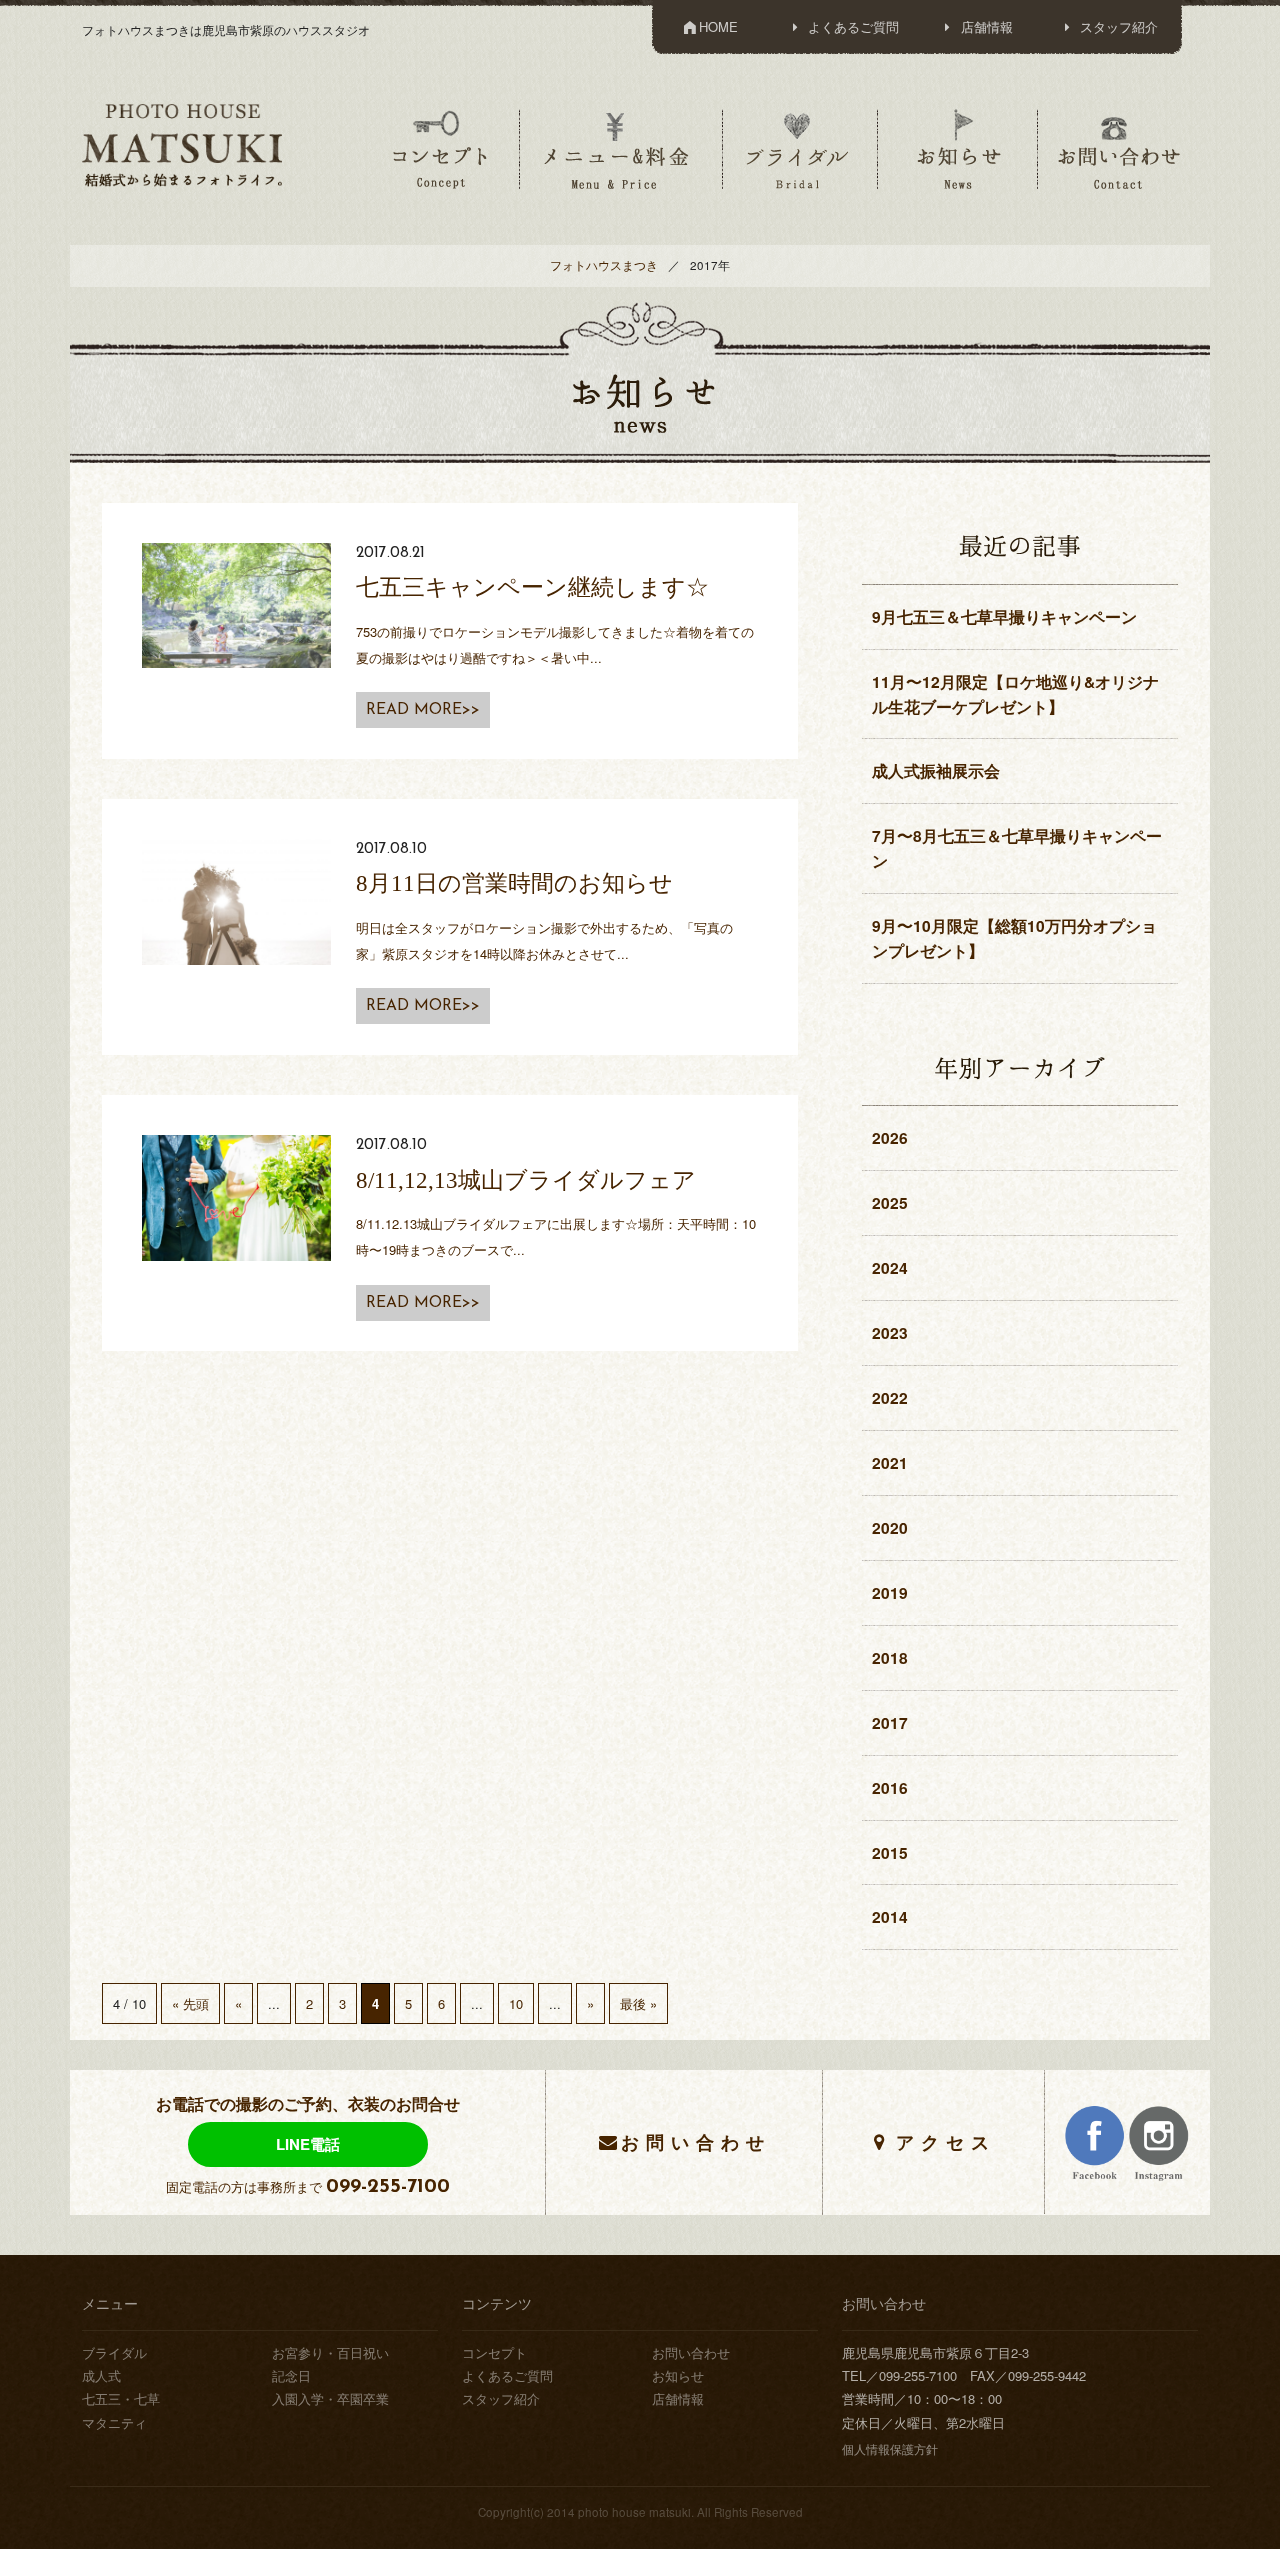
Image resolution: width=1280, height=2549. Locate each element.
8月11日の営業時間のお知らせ (514, 883)
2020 (890, 1527)
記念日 (291, 2375)
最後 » (638, 2003)
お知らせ (958, 149)
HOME (718, 26)
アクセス (946, 2141)
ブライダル (798, 149)
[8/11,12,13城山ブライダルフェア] (236, 1195)
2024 (890, 1267)
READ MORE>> (423, 710)
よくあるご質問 (851, 26)
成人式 (101, 2375)
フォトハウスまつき (604, 265)
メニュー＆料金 (619, 149)
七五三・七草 (121, 2398)
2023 (890, 1332)
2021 (890, 1462)
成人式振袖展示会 (936, 770)
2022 (890, 1397)
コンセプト (440, 149)
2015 (890, 1852)
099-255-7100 (388, 2187)
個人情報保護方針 (890, 2449)
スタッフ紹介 (1117, 26)
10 (516, 2003)
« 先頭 (190, 2003)
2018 (890, 1657)
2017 (890, 1722)
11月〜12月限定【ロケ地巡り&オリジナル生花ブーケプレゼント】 (1015, 694)
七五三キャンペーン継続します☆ (532, 587)
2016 (890, 1787)
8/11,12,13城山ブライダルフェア (526, 1180)
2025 (890, 1202)
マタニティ (114, 2422)
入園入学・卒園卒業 (330, 2398)
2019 (890, 1592)
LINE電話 (308, 2144)
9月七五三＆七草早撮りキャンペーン (1004, 616)
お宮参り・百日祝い (330, 2352)
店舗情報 (985, 26)
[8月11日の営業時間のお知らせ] (236, 899)
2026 (890, 1137)
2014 (890, 1916)
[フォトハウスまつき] (182, 143)
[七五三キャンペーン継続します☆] (236, 603)
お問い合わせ (1119, 149)
